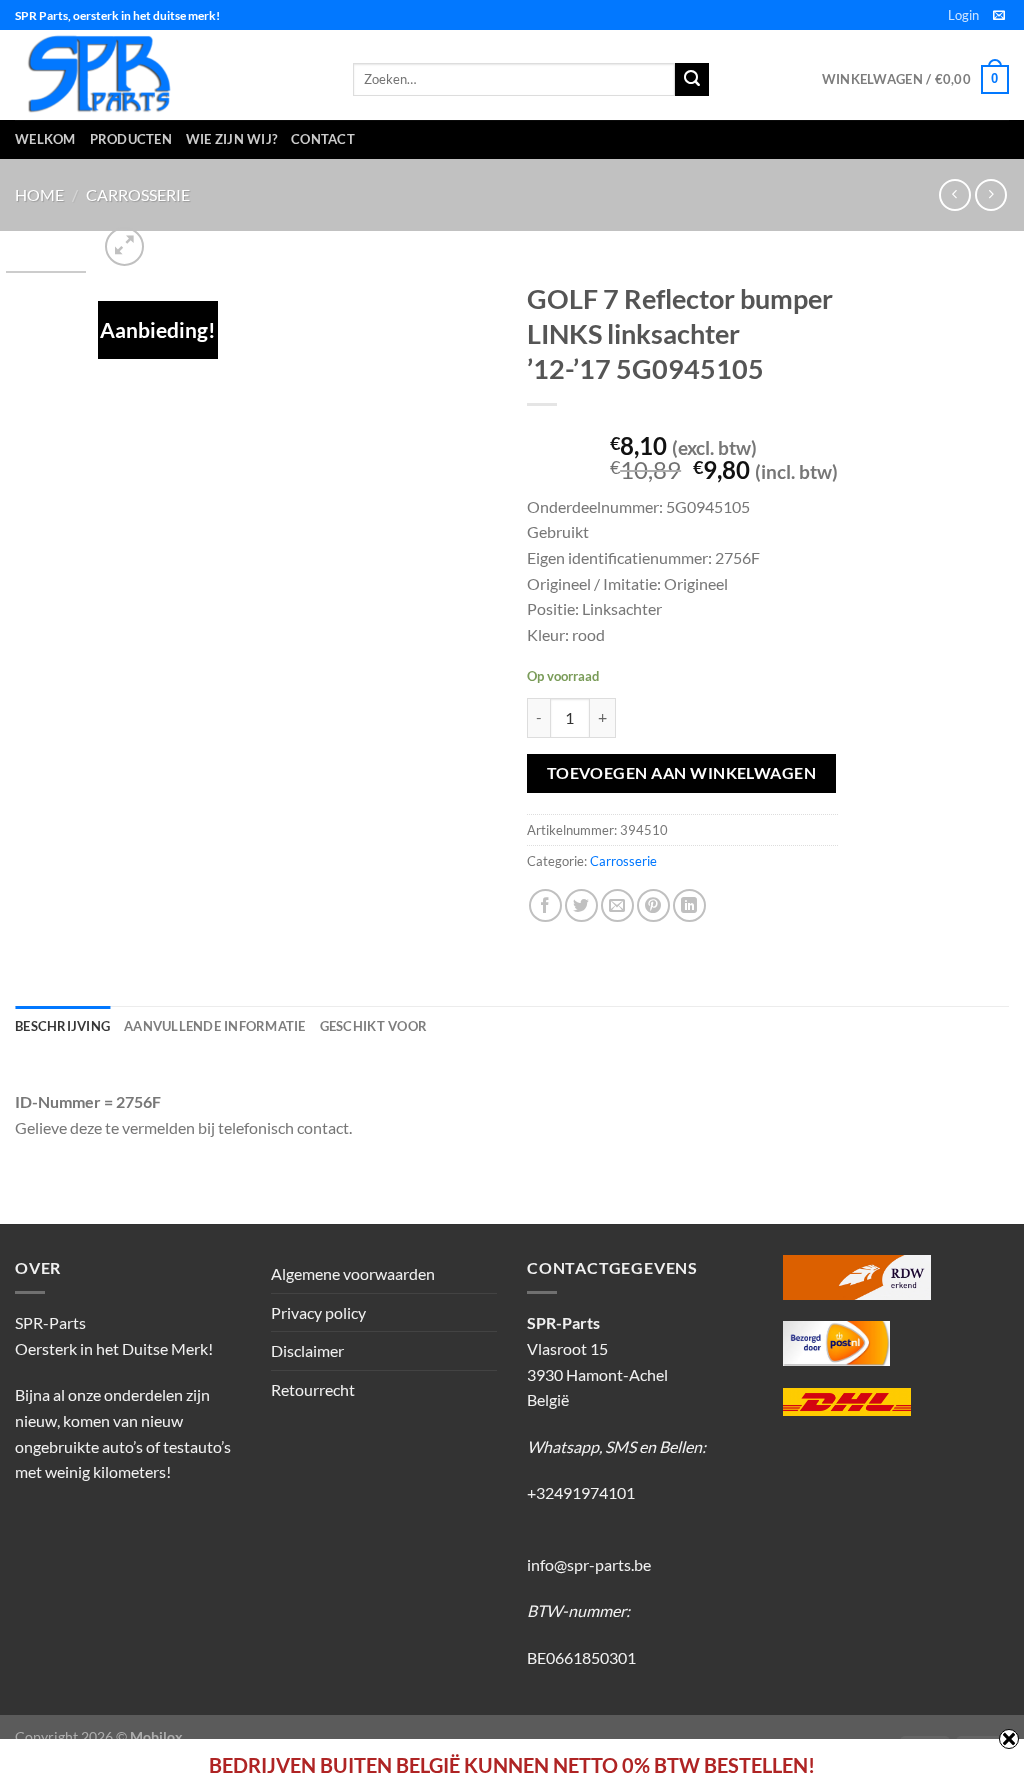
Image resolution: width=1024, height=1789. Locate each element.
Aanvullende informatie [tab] (215, 1026)
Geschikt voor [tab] (373, 1026)
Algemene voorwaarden (353, 1273)
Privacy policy (318, 1312)
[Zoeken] (692, 80)
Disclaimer (307, 1350)
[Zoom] (124, 246)
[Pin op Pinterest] (653, 905)
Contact (323, 139)
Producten (131, 139)
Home (39, 194)
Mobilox (156, 1736)
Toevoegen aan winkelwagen (682, 773)
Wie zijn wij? (231, 139)
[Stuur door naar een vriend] (617, 905)
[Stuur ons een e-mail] (999, 16)
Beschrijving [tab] (62, 1026)
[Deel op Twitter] (581, 905)
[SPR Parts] (169, 75)
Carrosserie (138, 194)
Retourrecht (313, 1389)
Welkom (45, 139)
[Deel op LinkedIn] (689, 905)
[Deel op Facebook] (545, 905)
